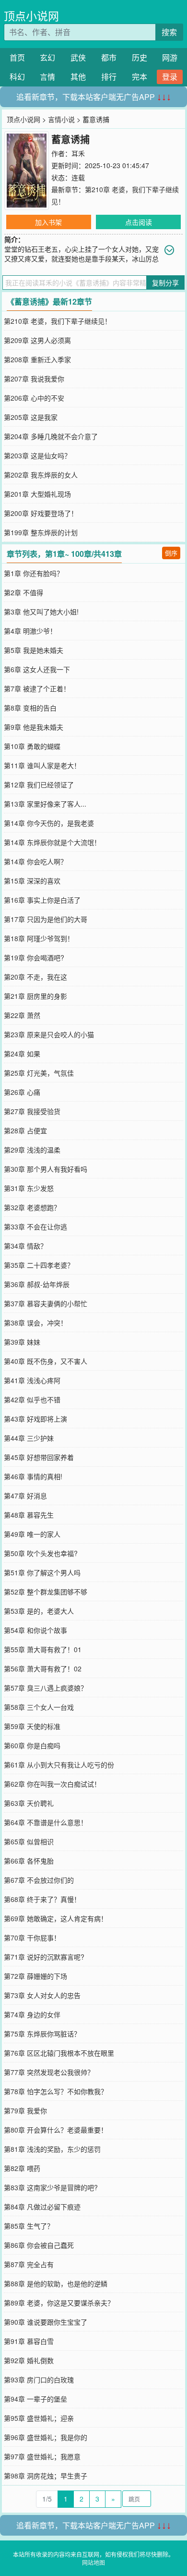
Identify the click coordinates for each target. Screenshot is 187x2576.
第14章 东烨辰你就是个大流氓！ (52, 842)
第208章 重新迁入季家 (37, 359)
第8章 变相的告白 (30, 708)
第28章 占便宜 (25, 1130)
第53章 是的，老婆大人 (39, 1611)
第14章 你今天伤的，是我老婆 (49, 823)
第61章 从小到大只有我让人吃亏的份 (59, 1765)
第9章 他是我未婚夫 (34, 727)
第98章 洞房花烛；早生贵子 (46, 2476)
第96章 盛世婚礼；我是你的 (46, 2437)
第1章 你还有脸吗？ (34, 573)
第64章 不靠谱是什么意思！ (46, 1822)
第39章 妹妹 (22, 1342)
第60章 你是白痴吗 (32, 1745)
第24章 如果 (22, 1054)
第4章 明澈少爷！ (30, 631)
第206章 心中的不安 (34, 398)
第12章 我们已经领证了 (39, 785)
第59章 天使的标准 (32, 1726)
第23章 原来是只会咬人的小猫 (49, 1034)
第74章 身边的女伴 (32, 2014)
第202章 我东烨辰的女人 (41, 475)
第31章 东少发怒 (29, 1188)
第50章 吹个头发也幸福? (41, 1553)
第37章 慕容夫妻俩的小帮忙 (46, 1303)
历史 (140, 57)
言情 (47, 77)
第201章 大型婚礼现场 (37, 494)
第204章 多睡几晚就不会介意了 (51, 436)
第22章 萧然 (22, 1015)
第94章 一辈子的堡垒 (35, 2399)
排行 (109, 77)
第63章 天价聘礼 (29, 1803)
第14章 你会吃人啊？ (35, 861)
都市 (109, 57)
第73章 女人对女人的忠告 (42, 1995)
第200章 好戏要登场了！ (41, 513)
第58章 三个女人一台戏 (39, 1707)
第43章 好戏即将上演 (35, 1419)
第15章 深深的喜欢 (32, 881)
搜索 (169, 32)
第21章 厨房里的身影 (35, 996)
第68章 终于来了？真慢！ (42, 1899)
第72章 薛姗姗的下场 (35, 1976)
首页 (17, 57)
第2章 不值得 (23, 592)
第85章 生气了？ (29, 2226)
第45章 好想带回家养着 (39, 1457)
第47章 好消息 (25, 1496)
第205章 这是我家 (31, 417)
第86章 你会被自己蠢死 (39, 2245)
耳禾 (78, 153)
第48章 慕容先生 (29, 1515)
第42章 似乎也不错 (32, 1399)
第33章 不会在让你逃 (35, 1227)
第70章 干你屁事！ (32, 1938)
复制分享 (165, 282)
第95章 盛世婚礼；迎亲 (39, 2418)
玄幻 (47, 57)
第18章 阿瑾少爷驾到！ (39, 938)
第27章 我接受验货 (32, 1111)
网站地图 (93, 2562)
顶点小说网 (31, 16)
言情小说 (61, 119)
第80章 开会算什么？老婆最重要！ (56, 2130)
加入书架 (48, 222)
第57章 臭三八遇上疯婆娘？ (46, 1688)
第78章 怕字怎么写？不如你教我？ (56, 2091)
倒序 (171, 553)
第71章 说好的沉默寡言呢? (44, 1957)
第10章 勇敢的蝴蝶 (32, 746)
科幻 (17, 77)
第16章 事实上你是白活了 (42, 900)
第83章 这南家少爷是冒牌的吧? (51, 2187)
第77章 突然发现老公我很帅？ (49, 2072)
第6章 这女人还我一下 (37, 669)
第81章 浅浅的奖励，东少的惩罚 (52, 2149)
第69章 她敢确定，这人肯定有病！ (56, 1918)
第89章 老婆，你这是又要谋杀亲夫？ (59, 2303)
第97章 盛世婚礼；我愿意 (42, 2456)
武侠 (78, 57)
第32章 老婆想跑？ (32, 1207)
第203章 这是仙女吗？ (37, 455)
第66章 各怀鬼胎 (29, 1861)
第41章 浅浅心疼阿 (32, 1380)
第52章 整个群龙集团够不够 (46, 1592)
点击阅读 (139, 222)
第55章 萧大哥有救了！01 (43, 1649)
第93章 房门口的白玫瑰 (39, 2380)
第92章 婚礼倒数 (29, 2360)
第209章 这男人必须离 (37, 340)
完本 (140, 77)
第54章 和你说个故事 (35, 1630)
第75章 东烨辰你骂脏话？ (42, 2034)
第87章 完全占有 (29, 2264)
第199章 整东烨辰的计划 (41, 532)
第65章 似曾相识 (29, 1841)
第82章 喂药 (22, 2168)
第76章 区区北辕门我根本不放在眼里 (59, 2053)
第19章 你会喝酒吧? (34, 957)
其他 (78, 77)
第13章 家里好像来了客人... (45, 804)
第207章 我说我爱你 (34, 379)
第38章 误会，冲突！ (35, 1323)
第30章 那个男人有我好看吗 (46, 1169)
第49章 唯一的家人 (32, 1534)
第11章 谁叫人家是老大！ (42, 765)
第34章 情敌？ (25, 1246)
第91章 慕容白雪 (29, 2341)
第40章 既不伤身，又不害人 (46, 1361)
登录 (170, 77)
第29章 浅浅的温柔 (32, 1150)
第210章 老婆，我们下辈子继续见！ (58, 321)
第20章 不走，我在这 (35, 977)
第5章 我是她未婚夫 (34, 650)
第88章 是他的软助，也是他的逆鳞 (56, 2283)
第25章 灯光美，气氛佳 (39, 1073)
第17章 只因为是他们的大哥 (46, 919)
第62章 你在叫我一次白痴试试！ (52, 1784)
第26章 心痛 (22, 1092)
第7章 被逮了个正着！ (37, 688)
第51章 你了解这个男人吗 (42, 1572)
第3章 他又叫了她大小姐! (41, 612)
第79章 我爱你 (25, 2110)
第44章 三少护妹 (29, 1438)
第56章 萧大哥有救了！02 (43, 1668)
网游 (170, 57)
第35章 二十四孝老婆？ (39, 1265)
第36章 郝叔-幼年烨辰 (37, 1284)
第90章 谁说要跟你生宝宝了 (46, 2322)
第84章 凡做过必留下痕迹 (42, 2207)
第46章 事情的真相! (33, 1476)
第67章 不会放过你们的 (39, 1880)
